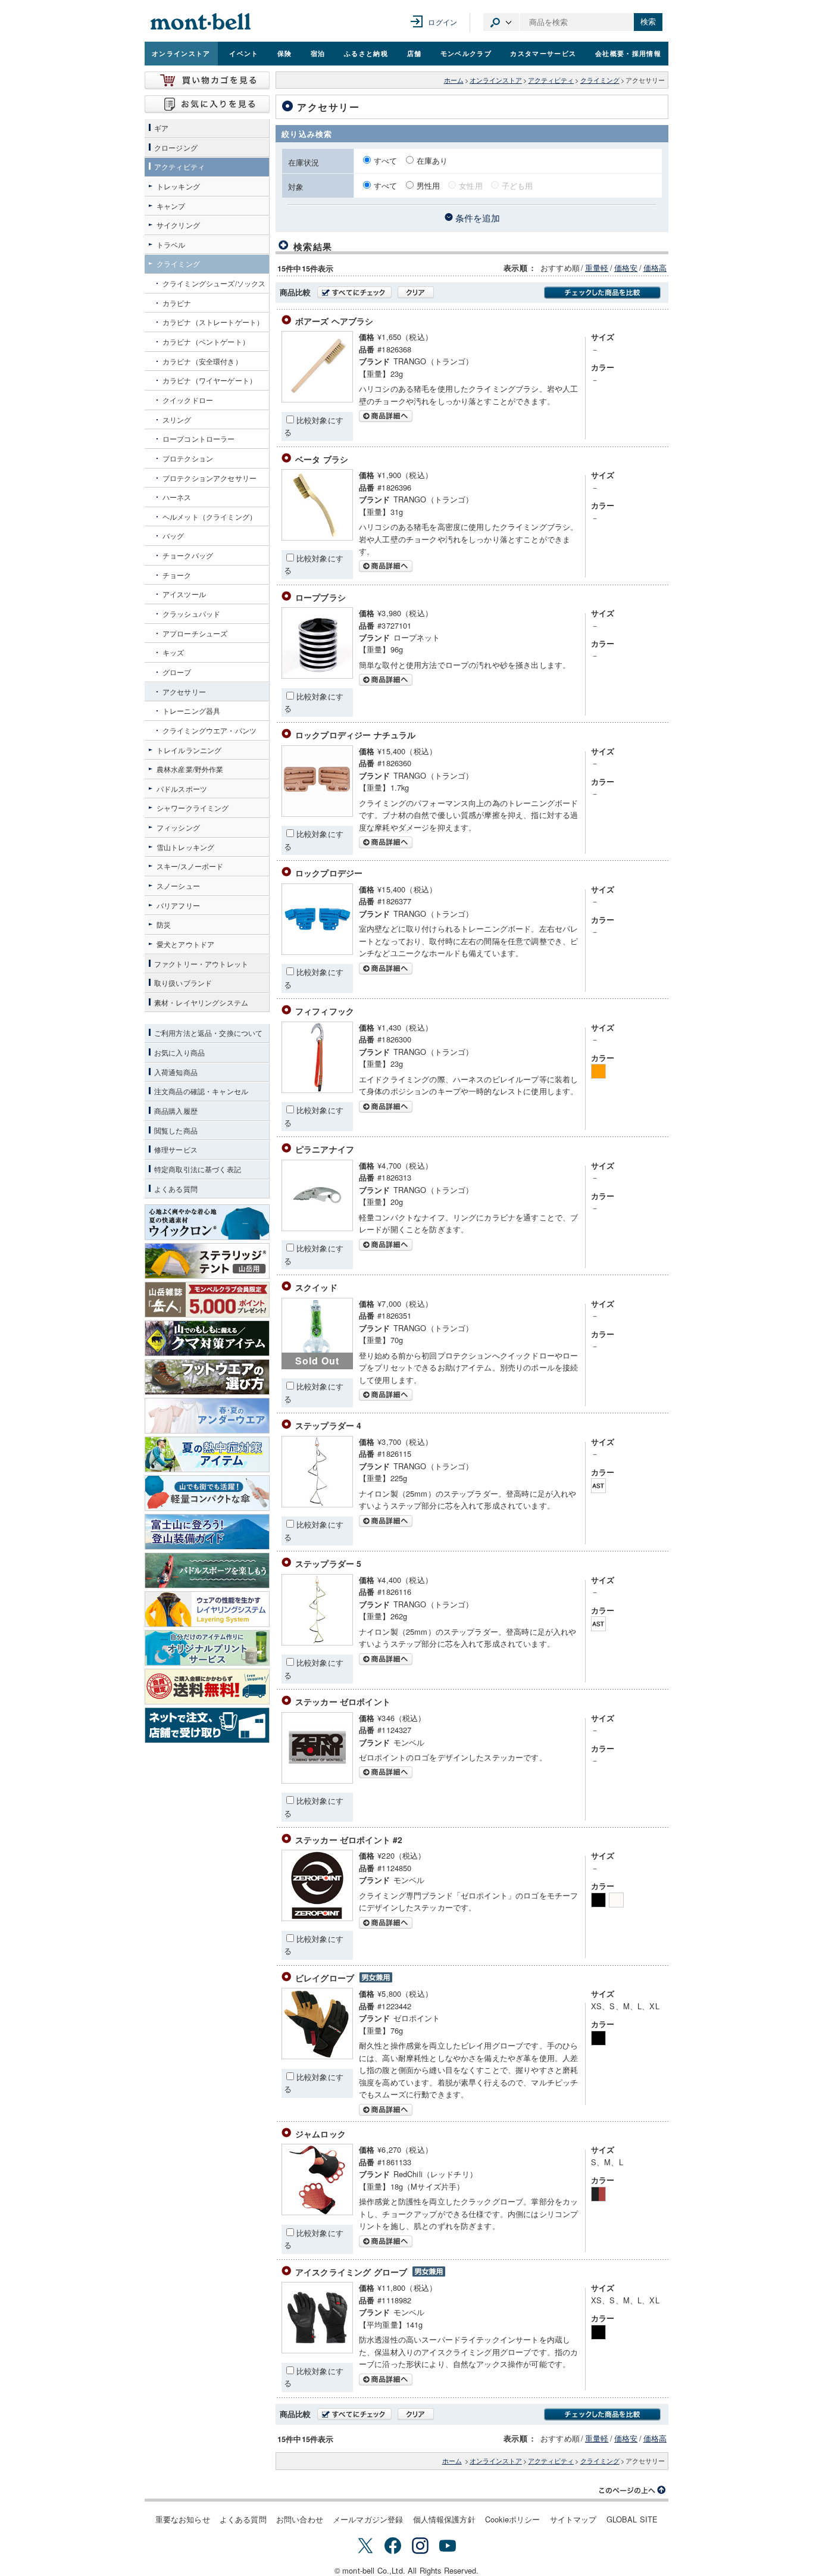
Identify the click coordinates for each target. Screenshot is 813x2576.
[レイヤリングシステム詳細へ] (207, 1609)
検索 (648, 22)
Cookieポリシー (513, 2519)
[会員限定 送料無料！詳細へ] (207, 1687)
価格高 (655, 268)
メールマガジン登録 (368, 2519)
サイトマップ (573, 2519)
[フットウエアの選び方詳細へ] (207, 1377)
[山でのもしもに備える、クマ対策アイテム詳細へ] (207, 1338)
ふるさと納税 (366, 53)
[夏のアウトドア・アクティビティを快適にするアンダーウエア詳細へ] (207, 1416)
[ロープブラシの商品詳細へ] (317, 675)
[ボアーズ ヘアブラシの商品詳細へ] (317, 399)
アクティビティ (551, 80)
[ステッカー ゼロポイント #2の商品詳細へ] (317, 1918)
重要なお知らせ (183, 2519)
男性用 (428, 185)
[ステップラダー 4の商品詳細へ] (317, 1504)
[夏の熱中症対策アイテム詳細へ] (207, 1454)
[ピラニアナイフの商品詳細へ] (317, 1228)
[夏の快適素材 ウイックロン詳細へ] (207, 1222)
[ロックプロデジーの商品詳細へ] (317, 952)
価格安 (626, 268)
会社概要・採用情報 (628, 53)
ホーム (454, 80)
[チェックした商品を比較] (602, 293)
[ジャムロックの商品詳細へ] (317, 2212)
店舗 (415, 53)
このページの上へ (633, 2490)
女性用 (470, 185)
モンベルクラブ (466, 53)
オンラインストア (181, 53)
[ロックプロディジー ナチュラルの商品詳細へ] (317, 814)
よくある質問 (243, 2519)
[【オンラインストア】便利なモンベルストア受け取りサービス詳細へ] (207, 1725)
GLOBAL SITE (632, 2519)
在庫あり (432, 160)
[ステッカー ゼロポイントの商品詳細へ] (317, 1780)
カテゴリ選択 (501, 22)
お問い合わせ (300, 2519)
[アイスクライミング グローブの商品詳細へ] (317, 2350)
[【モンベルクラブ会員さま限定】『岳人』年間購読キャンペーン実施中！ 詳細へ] (207, 1300)
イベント (244, 53)
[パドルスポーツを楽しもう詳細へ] (207, 1570)
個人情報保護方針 (444, 2519)
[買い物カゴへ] (207, 80)
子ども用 (517, 185)
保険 (285, 53)
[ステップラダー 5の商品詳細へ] (317, 1642)
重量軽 (597, 268)
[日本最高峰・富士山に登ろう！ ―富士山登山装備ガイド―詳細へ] (207, 1532)
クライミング (600, 80)
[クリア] (416, 292)
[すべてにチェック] (354, 292)
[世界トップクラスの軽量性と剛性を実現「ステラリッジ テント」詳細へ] (207, 1261)
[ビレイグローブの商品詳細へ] (317, 2056)
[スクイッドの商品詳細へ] (470, 1395)
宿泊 (318, 53)
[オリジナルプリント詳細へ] (207, 1648)
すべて (387, 160)
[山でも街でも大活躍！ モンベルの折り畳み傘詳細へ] (207, 1493)
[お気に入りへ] (207, 104)
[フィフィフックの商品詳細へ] (317, 1090)
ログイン (443, 22)
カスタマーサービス (543, 53)
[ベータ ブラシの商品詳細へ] (317, 537)
